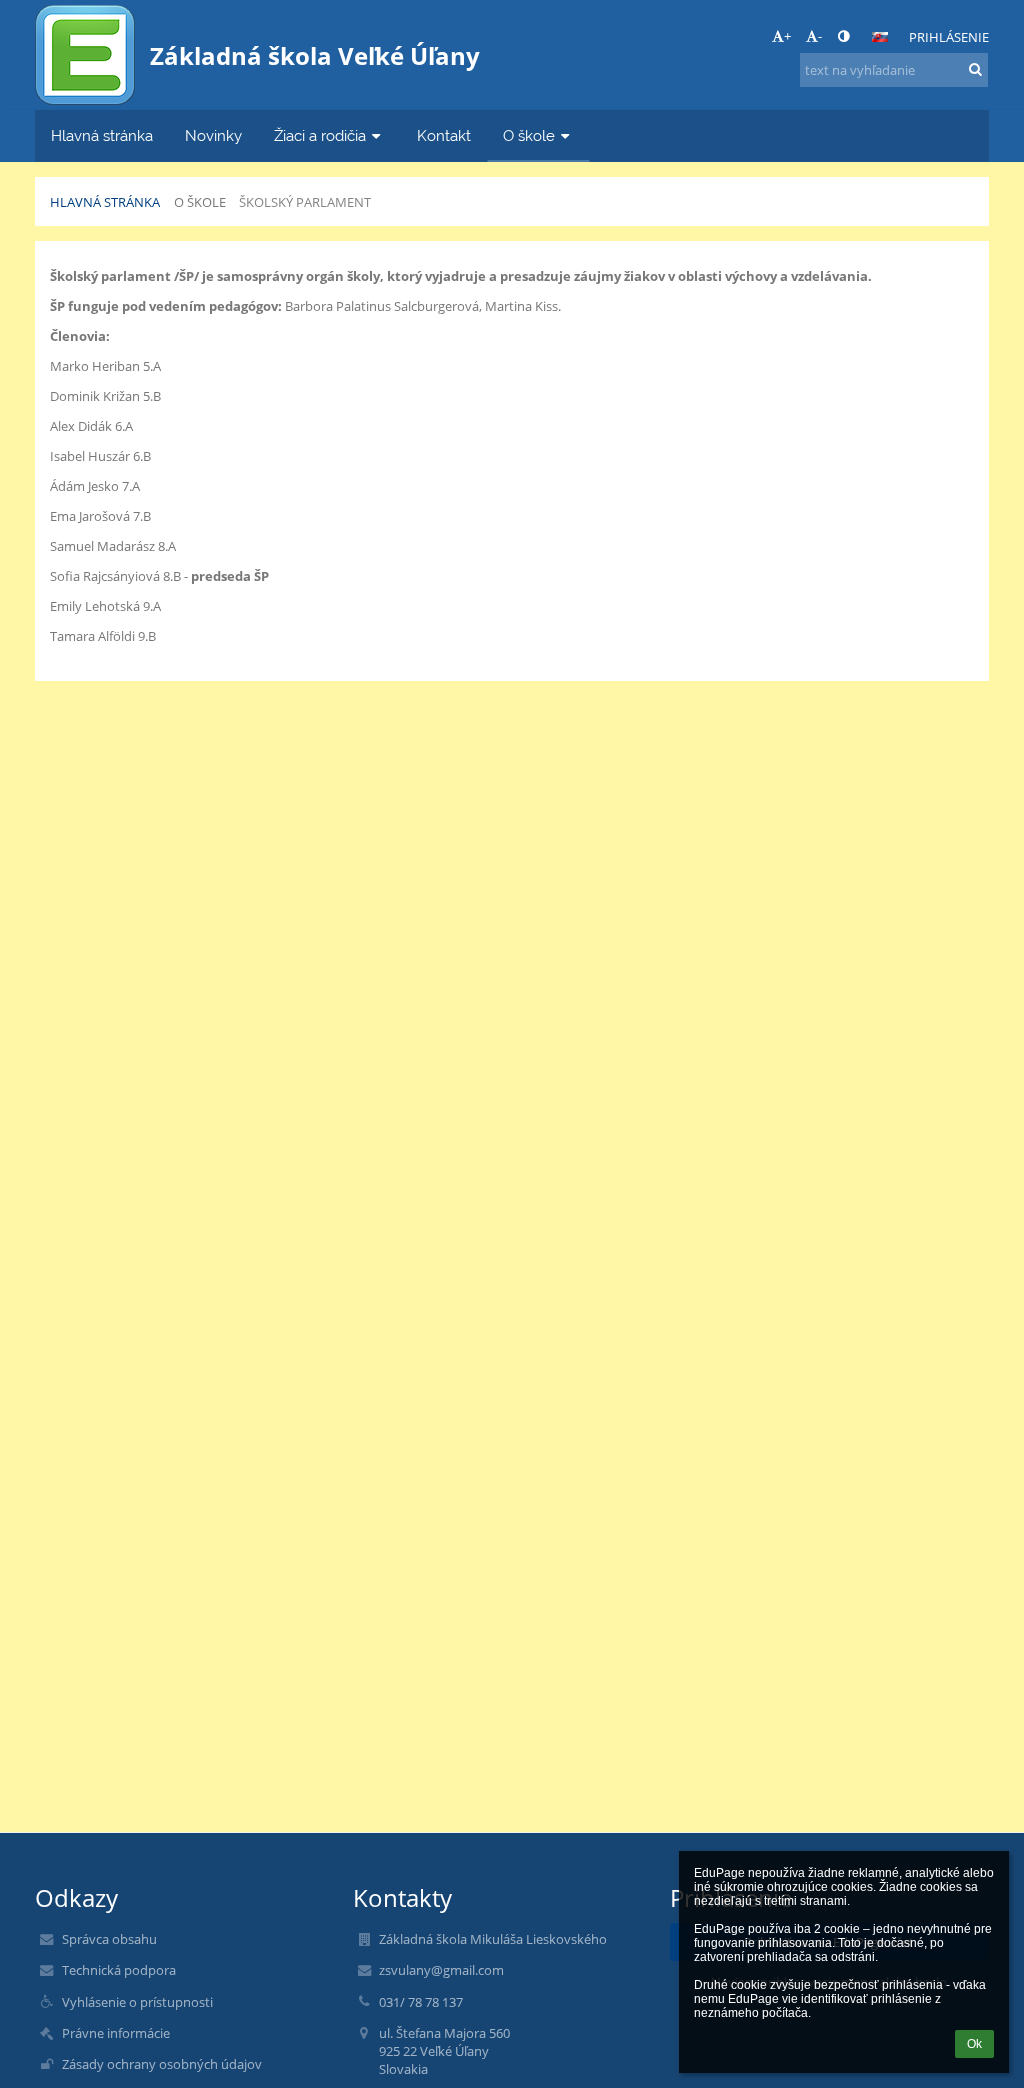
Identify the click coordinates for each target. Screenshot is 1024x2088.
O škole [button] (529, 135)
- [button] (820, 36)
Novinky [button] (213, 135)
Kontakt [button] (444, 135)
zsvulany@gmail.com (441, 1970)
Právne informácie (116, 2033)
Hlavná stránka (105, 202)
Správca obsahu (109, 1939)
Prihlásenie (949, 37)
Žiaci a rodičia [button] (320, 135)
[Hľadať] (975, 69)
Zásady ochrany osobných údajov (162, 2064)
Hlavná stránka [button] (102, 135)
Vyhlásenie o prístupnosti (137, 2002)
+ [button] (787, 36)
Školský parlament (305, 202)
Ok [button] (974, 2044)
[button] (843, 36)
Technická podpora (119, 1970)
